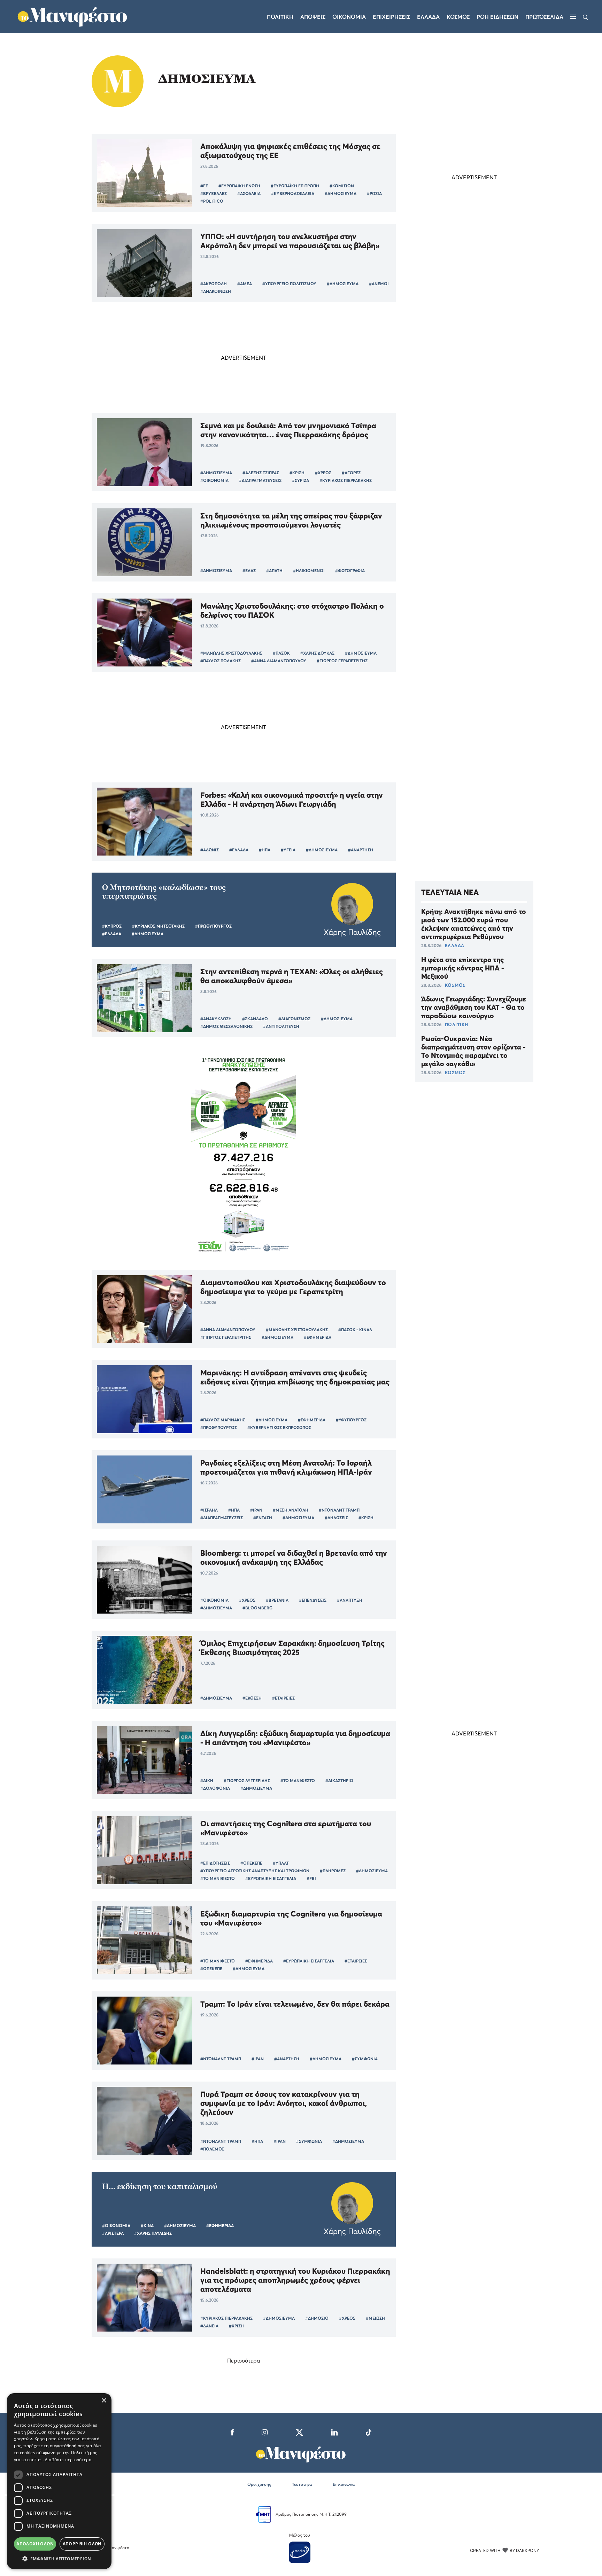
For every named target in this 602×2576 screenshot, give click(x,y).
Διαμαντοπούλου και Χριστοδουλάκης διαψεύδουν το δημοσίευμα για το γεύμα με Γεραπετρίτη (293, 1287)
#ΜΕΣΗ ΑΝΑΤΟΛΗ (291, 1510)
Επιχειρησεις (391, 17)
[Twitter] (299, 2431)
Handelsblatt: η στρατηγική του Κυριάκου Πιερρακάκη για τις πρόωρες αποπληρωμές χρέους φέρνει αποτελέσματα (295, 2280)
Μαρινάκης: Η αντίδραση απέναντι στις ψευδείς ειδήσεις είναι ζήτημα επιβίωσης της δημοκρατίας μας (295, 1377)
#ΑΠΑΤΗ (274, 571)
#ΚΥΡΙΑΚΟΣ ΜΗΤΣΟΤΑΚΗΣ (158, 926)
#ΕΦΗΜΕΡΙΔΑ (318, 1337)
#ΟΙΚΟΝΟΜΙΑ (214, 480)
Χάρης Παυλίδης (352, 932)
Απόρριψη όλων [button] (82, 2544)
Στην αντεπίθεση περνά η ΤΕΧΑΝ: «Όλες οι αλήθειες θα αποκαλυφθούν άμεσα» (292, 976)
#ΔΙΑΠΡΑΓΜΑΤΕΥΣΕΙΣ (260, 480)
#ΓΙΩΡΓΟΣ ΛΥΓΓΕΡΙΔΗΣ (247, 1781)
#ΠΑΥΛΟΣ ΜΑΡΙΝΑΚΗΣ (223, 1420)
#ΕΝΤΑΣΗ (263, 1518)
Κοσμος (458, 17)
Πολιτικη (280, 17)
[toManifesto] (73, 16)
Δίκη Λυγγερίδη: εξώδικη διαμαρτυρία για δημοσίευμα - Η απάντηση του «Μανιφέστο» (295, 1738)
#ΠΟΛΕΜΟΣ (212, 2149)
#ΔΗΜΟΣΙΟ (317, 2318)
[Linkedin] (334, 2431)
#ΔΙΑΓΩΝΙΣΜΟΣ (294, 1019)
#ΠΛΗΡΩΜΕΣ (333, 1871)
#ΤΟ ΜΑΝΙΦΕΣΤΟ (298, 1781)
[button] (59, 2559)
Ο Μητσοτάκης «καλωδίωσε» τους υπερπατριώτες (164, 892)
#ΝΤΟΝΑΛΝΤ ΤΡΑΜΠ (339, 1510)
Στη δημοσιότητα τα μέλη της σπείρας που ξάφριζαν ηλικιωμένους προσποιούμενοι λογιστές (291, 520)
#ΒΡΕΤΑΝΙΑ (277, 1600)
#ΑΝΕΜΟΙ (379, 284)
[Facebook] (232, 2431)
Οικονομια (349, 17)
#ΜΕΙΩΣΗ (375, 2318)
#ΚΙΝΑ (147, 2226)
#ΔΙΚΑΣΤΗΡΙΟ (339, 1781)
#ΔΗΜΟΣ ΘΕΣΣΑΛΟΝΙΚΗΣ (226, 1026)
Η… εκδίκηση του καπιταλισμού (160, 2187)
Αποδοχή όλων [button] (35, 2544)
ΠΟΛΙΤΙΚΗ (457, 1024)
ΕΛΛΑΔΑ (455, 945)
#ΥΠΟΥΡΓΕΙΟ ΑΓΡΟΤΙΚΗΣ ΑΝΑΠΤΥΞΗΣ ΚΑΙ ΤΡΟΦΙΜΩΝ (255, 1871)
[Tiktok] (369, 2431)
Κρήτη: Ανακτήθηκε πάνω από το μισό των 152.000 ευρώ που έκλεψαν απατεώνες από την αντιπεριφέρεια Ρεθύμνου (474, 924)
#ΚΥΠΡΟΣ (112, 926)
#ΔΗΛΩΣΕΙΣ (336, 1518)
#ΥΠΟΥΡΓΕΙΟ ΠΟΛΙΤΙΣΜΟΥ (289, 284)
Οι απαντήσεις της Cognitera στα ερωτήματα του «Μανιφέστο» (286, 1828)
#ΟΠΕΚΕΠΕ (251, 1863)
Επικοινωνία (344, 2484)
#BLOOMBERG (257, 1608)
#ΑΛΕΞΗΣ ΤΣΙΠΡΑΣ (261, 473)
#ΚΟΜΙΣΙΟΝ (342, 186)
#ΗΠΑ (265, 850)
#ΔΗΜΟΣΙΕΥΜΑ (341, 193)
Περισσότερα (244, 2360)
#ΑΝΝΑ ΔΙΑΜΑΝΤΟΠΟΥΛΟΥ (279, 661)
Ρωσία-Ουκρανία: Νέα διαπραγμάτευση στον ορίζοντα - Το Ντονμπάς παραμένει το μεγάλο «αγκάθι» (473, 1051)
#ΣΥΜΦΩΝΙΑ (365, 2059)
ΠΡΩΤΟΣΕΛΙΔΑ (544, 17)
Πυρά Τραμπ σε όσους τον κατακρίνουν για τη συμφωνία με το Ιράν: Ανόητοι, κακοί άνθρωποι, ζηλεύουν (284, 2103)
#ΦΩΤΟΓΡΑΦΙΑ (350, 571)
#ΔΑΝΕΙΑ (209, 2326)
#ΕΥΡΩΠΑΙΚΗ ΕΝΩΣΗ (239, 186)
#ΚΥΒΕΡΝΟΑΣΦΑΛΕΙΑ (293, 193)
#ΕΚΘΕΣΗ (252, 1698)
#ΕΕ (204, 186)
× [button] (104, 2401)
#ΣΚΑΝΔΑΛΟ (255, 1019)
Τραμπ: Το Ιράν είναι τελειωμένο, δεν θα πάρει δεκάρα (295, 2004)
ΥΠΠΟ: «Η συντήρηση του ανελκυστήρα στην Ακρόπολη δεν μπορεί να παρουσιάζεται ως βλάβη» (290, 241)
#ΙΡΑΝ (256, 1510)
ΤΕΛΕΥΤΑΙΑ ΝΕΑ (450, 892)
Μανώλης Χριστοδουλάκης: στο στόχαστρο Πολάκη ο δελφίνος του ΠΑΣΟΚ (292, 610)
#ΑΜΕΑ (245, 284)
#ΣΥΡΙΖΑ (300, 480)
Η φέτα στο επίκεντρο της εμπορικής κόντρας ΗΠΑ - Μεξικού (463, 968)
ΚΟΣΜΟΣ (455, 985)
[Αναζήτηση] (585, 17)
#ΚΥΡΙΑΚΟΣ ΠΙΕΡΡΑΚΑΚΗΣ (346, 480)
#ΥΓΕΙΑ (288, 850)
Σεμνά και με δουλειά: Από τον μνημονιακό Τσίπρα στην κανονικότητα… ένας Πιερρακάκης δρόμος (288, 430)
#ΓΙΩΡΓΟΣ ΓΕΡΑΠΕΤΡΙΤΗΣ (342, 661)
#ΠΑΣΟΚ (281, 653)
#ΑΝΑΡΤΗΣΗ (361, 850)
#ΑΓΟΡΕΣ (351, 473)
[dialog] (59, 2481)
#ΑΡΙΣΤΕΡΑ (113, 2233)
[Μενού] (573, 17)
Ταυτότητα (302, 2484)
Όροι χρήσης (259, 2484)
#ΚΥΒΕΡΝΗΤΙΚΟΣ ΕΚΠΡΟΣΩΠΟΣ (279, 1427)
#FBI (311, 1878)
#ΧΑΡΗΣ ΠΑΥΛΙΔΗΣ (153, 2233)
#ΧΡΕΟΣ (323, 473)
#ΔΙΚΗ (207, 1781)
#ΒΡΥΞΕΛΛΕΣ (214, 193)
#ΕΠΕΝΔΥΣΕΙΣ (313, 1600)
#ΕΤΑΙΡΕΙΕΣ (283, 1698)
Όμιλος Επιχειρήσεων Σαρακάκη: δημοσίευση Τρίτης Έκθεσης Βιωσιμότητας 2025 (292, 1648)
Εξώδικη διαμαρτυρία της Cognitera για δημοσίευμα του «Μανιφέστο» (291, 1918)
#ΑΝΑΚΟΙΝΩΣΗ (216, 291)
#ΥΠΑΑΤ (281, 1863)
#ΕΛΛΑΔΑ (239, 850)
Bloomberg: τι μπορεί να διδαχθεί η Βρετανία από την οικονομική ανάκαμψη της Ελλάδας (294, 1558)
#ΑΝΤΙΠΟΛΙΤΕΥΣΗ (281, 1026)
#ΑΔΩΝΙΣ (210, 850)
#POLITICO (212, 201)
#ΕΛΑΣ (249, 571)
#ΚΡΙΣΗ (297, 473)
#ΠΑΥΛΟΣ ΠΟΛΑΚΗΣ (221, 661)
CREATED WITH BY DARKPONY (504, 2550)
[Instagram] (265, 2431)
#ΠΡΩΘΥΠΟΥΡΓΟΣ (213, 926)
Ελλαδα (428, 17)
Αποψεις (313, 17)
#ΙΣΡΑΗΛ (209, 1510)
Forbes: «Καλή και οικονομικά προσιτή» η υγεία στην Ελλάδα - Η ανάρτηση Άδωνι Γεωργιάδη (292, 799)
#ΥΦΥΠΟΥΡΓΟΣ (351, 1420)
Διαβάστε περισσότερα (68, 2460)
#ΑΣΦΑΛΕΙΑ (249, 193)
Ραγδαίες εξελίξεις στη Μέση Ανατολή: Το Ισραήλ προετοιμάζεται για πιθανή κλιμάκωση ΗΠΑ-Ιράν (286, 1467)
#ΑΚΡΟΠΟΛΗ (214, 284)
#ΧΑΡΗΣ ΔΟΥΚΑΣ (317, 653)
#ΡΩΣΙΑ (374, 193)
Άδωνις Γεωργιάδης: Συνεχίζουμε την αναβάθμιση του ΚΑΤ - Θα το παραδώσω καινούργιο (474, 1007)
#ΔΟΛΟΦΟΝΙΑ (215, 1788)
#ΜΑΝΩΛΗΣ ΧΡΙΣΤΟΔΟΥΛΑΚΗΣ (231, 653)
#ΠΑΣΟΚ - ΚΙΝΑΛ (355, 1330)
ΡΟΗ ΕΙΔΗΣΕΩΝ (497, 17)
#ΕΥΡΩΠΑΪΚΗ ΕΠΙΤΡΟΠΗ (295, 186)
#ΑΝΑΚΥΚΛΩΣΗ (216, 1019)
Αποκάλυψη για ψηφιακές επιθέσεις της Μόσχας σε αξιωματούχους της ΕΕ (290, 151)
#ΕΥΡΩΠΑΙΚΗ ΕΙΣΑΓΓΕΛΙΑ (271, 1878)
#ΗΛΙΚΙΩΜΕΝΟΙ (309, 571)
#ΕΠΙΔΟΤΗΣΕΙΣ (215, 1863)
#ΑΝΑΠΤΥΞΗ (350, 1600)
